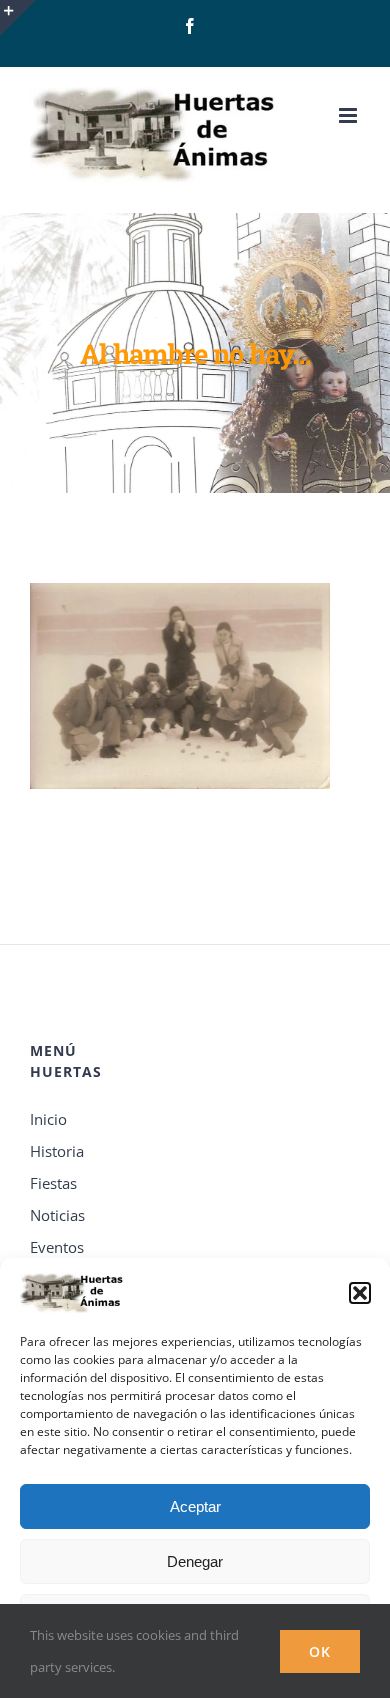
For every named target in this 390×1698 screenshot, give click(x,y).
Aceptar (195, 1506)
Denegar (195, 1561)
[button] (360, 1293)
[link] (190, 26)
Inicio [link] (48, 1119)
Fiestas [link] (53, 1183)
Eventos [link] (57, 1247)
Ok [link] (320, 1651)
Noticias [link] (57, 1215)
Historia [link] (57, 1151)
